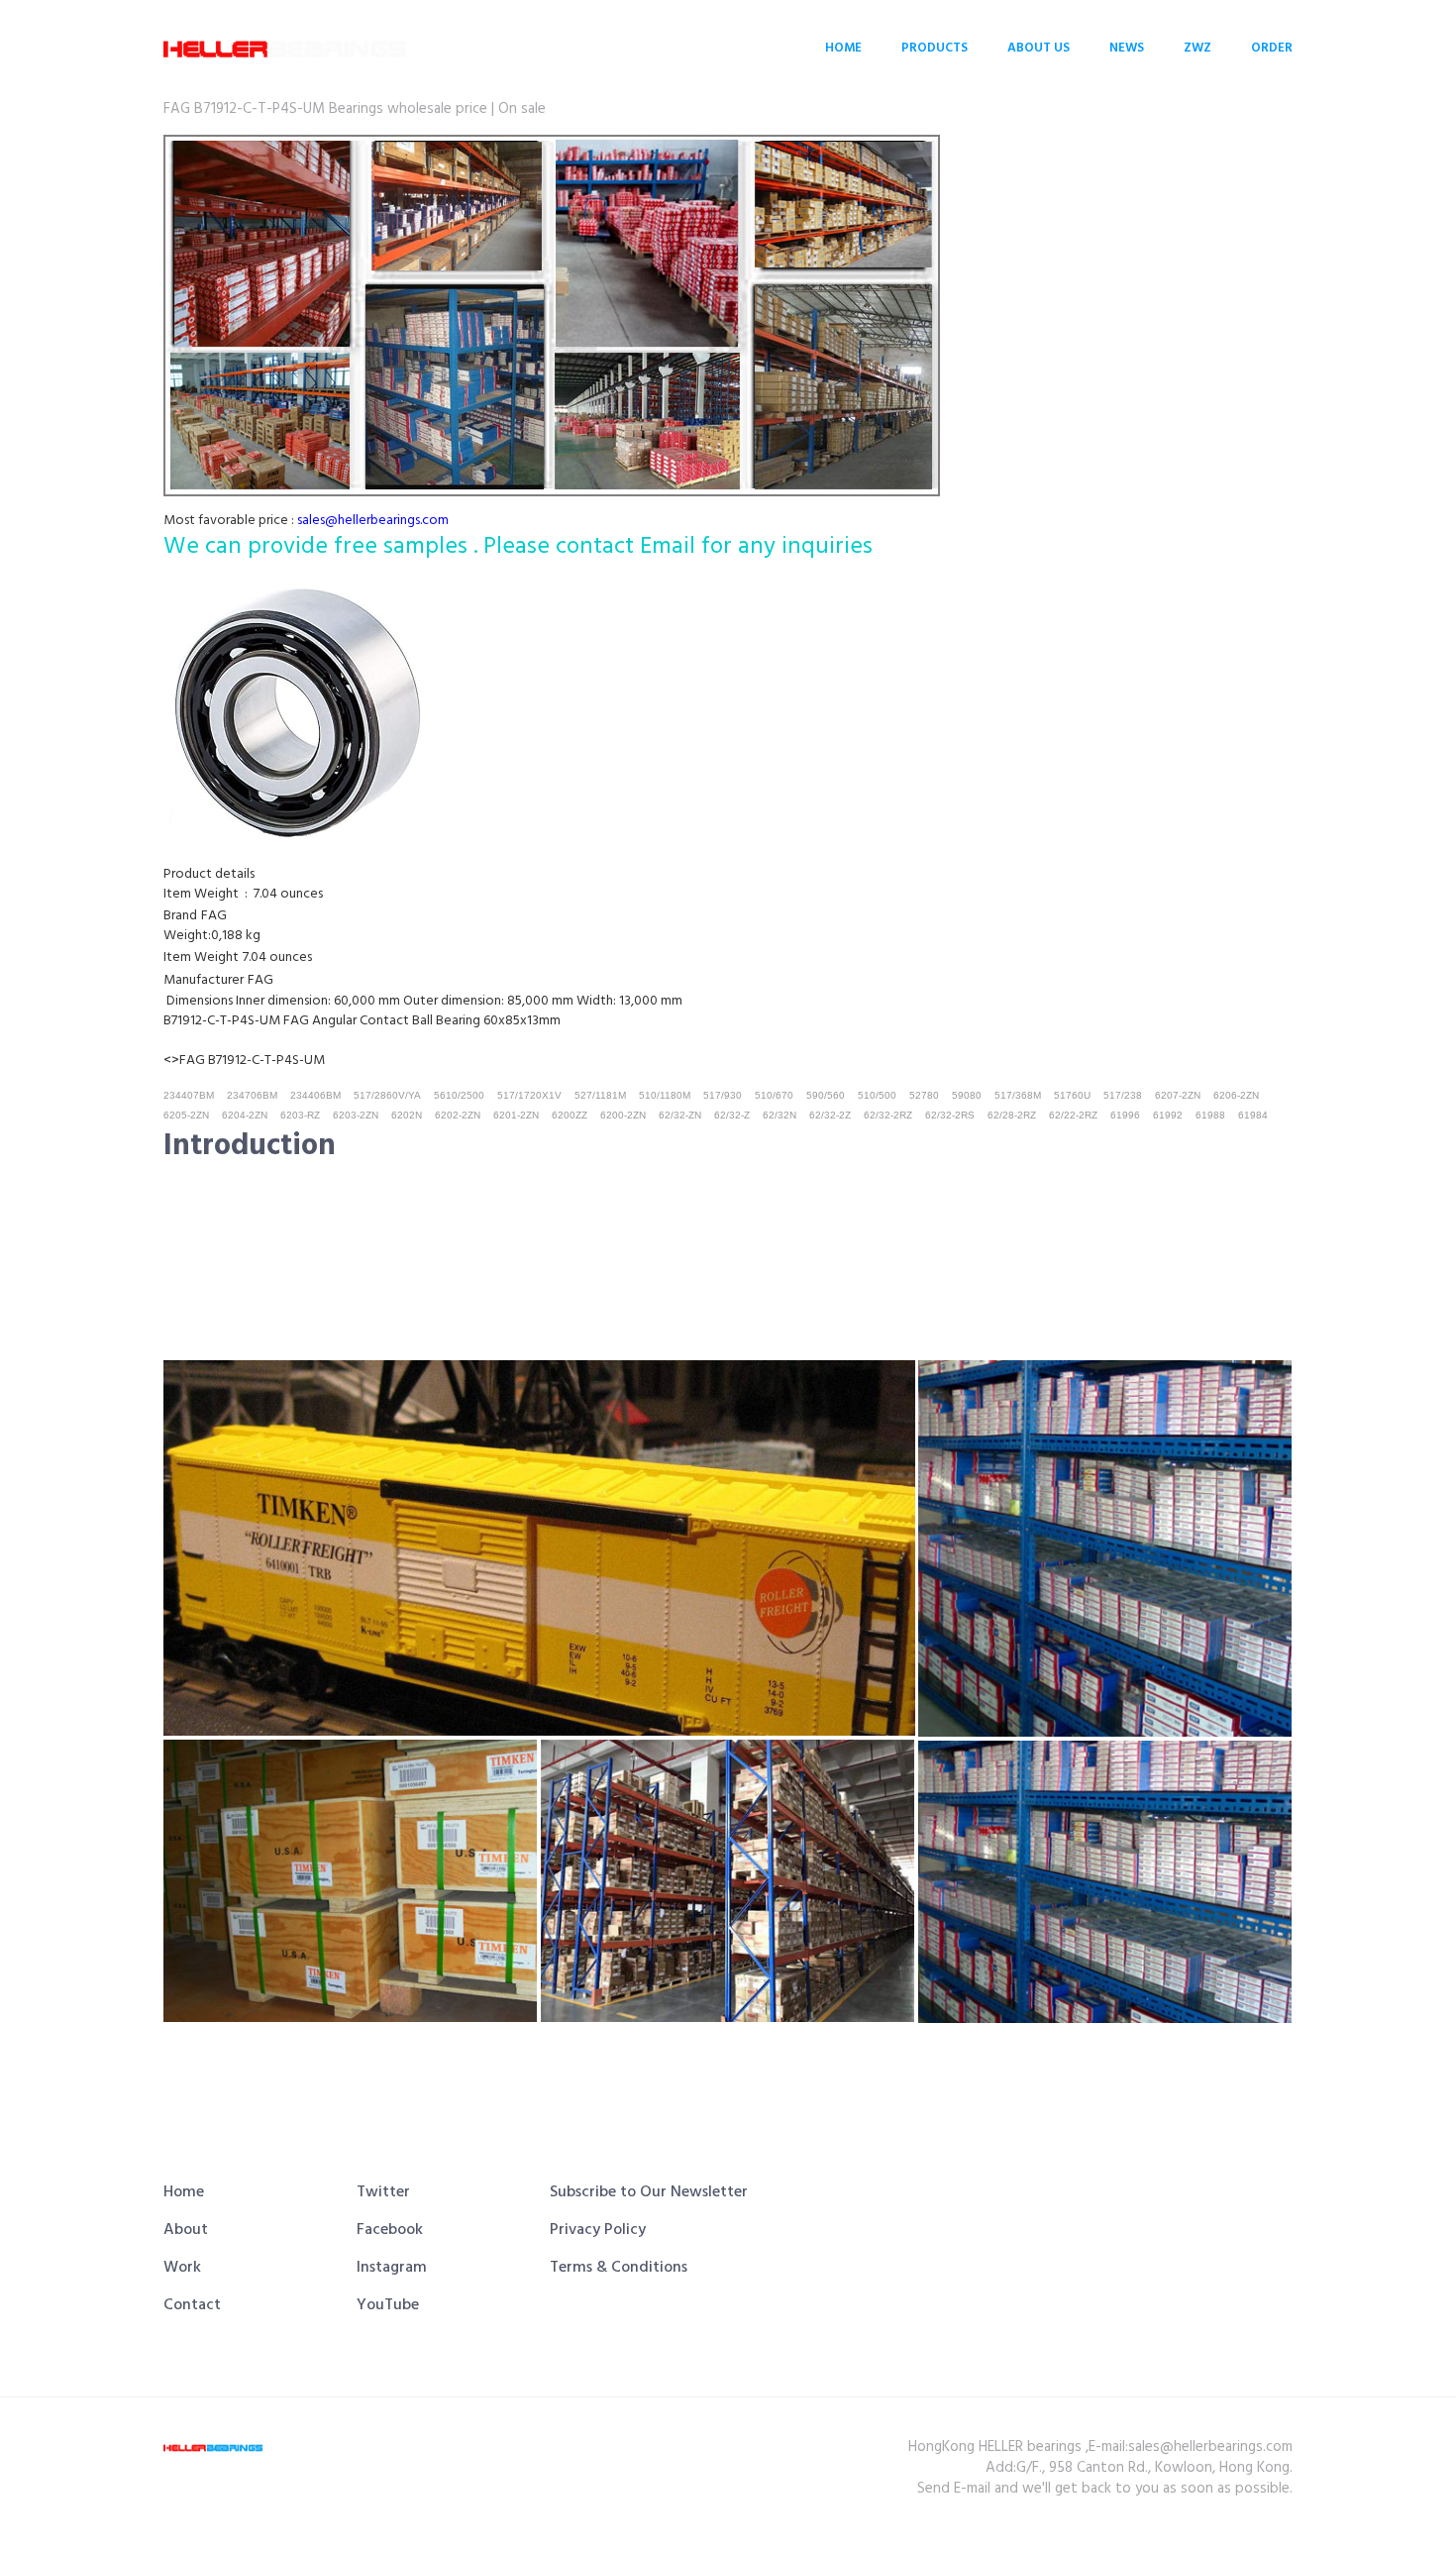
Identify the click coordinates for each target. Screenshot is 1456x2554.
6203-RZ (300, 1115)
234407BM (189, 1095)
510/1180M (665, 1095)
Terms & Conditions (619, 2268)
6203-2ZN (356, 1115)
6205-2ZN (186, 1115)
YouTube (388, 2305)
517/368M (1018, 1095)
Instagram (392, 2268)
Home (843, 48)
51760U (1072, 1095)
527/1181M (600, 1095)
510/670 (774, 1095)
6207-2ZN (1178, 1095)
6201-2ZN (516, 1115)
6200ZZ (570, 1115)
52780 (924, 1095)
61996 (1125, 1115)
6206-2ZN (1236, 1095)
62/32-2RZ (888, 1115)
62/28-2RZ (1012, 1115)
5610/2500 (459, 1095)
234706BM (252, 1095)
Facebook (390, 2230)
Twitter (383, 2192)
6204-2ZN (245, 1115)
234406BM (315, 1095)
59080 (967, 1095)
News (1127, 48)
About (186, 2230)
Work (182, 2268)
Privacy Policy (598, 2230)
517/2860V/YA (387, 1095)
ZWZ (1197, 48)
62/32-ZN (680, 1115)
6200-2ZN (623, 1115)
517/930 (723, 1095)
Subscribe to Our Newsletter (649, 2192)
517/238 (1123, 1095)
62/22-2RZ (1073, 1115)
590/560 (826, 1095)
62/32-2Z (830, 1115)
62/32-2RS (950, 1115)
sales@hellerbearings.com (373, 521)
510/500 (877, 1095)
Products (935, 48)
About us (1039, 48)
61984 (1253, 1115)
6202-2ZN (458, 1115)
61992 (1168, 1115)
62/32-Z (732, 1115)
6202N (407, 1115)
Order (1272, 48)
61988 (1210, 1115)
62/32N (780, 1115)
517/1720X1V (529, 1095)
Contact (192, 2305)
